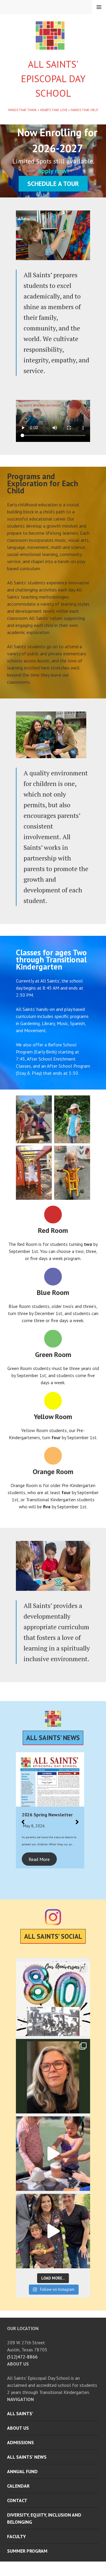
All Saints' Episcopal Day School (53, 79)
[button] (23, 1819)
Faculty (16, 2536)
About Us (18, 2428)
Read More (39, 1859)
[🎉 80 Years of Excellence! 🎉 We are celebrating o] (53, 1999)
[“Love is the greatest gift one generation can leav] (53, 2231)
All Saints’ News (27, 2457)
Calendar (18, 2486)
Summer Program (27, 2551)
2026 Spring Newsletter (47, 1815)
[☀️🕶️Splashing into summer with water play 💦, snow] (53, 2154)
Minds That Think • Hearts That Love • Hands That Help (53, 110)
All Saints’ (20, 2413)
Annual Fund (22, 2471)
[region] (53, 161)
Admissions (20, 2442)
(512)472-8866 (22, 2357)
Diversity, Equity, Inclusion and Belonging (44, 2518)
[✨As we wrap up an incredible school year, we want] (53, 2076)
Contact (17, 2500)
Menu (99, 7)
